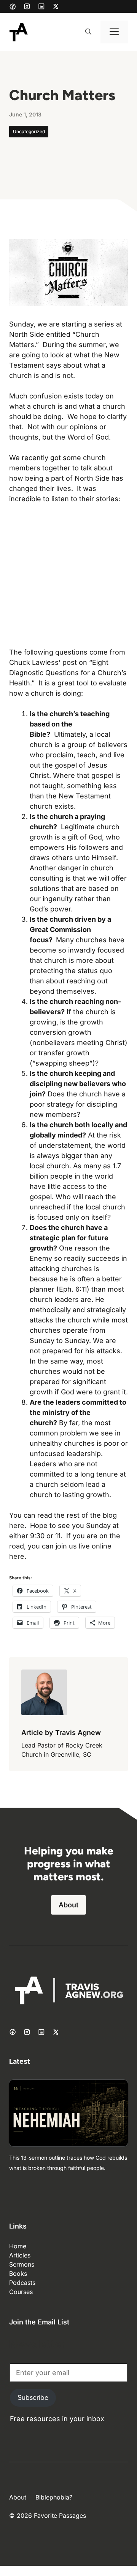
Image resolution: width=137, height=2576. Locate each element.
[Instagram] (27, 6)
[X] (56, 6)
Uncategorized (29, 131)
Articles (20, 2255)
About (68, 1905)
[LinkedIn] (41, 6)
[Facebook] (13, 6)
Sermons (22, 2264)
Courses (21, 2292)
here (17, 1525)
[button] (88, 32)
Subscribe (33, 2398)
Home (18, 2246)
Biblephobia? (54, 2497)
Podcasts (22, 2283)
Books (18, 2273)
